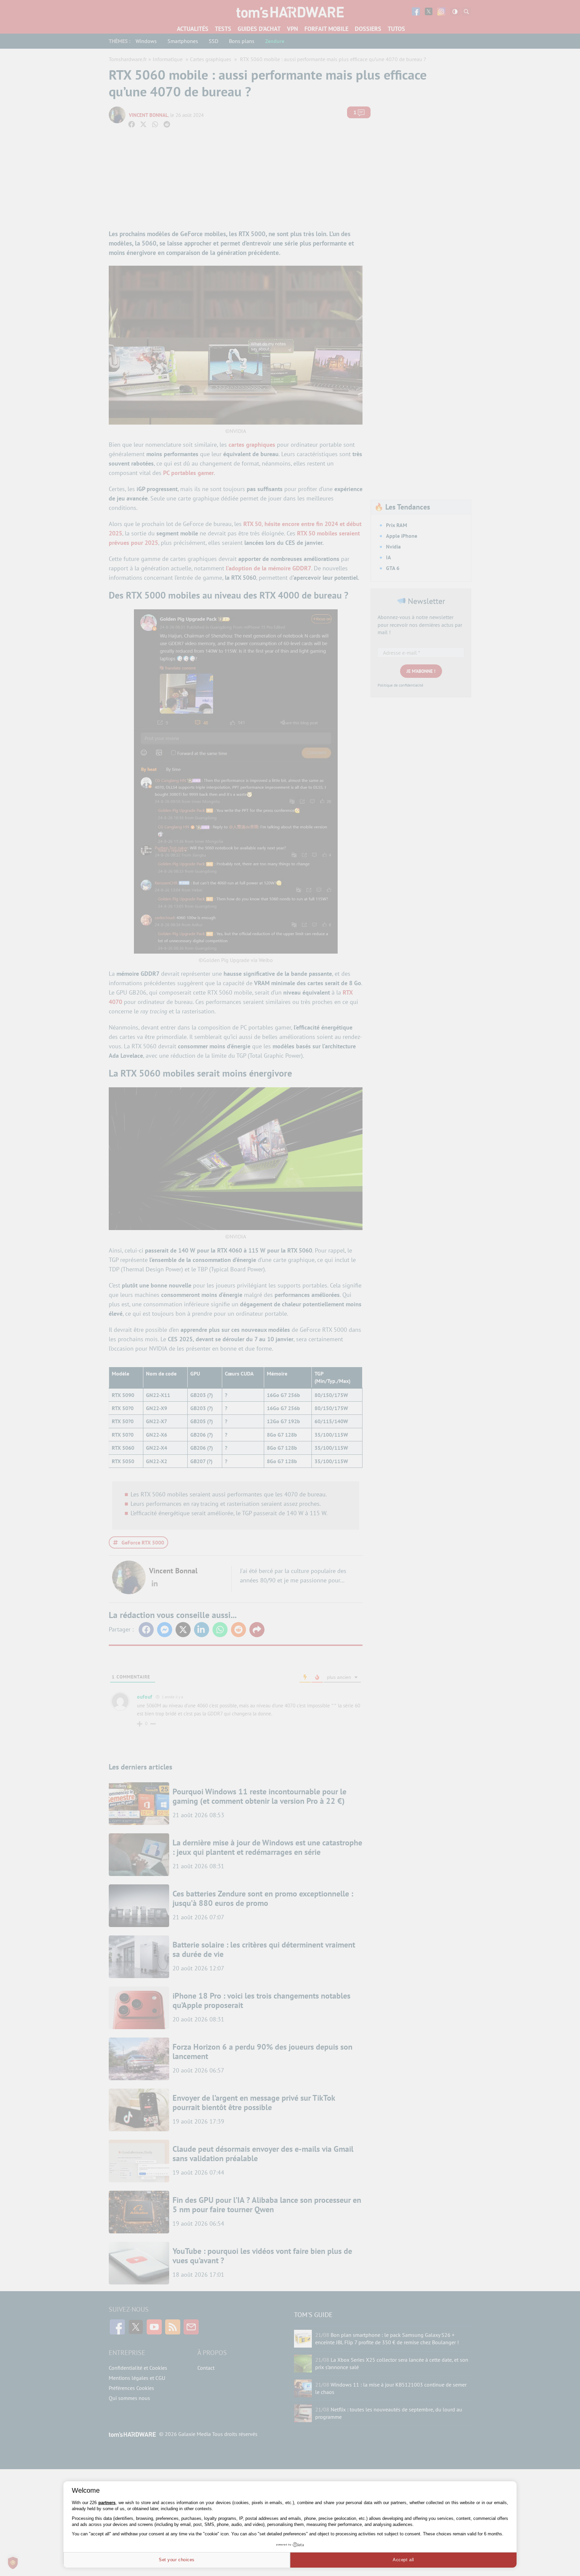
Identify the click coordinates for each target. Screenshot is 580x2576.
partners (107, 2503)
